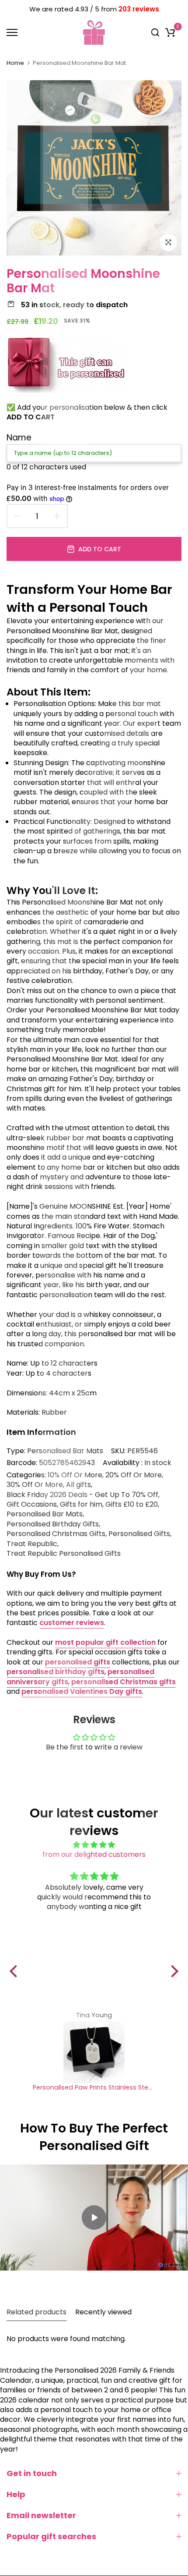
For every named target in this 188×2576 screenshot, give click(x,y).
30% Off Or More (35, 1485)
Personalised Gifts (139, 1534)
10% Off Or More (75, 1475)
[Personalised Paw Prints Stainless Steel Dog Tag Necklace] (94, 2052)
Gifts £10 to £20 (132, 1504)
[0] (170, 32)
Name (19, 438)
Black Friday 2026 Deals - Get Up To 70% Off (82, 1495)
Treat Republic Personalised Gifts (64, 1554)
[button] (16, 1971)
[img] (94, 1845)
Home (15, 63)
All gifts (78, 1485)
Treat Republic (32, 1544)
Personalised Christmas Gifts (56, 1534)
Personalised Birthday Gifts (53, 1524)
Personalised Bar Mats (65, 1451)
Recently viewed (103, 2312)
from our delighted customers (94, 1854)
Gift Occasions (32, 1504)
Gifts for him (81, 1504)
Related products (37, 2312)
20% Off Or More (134, 1475)
